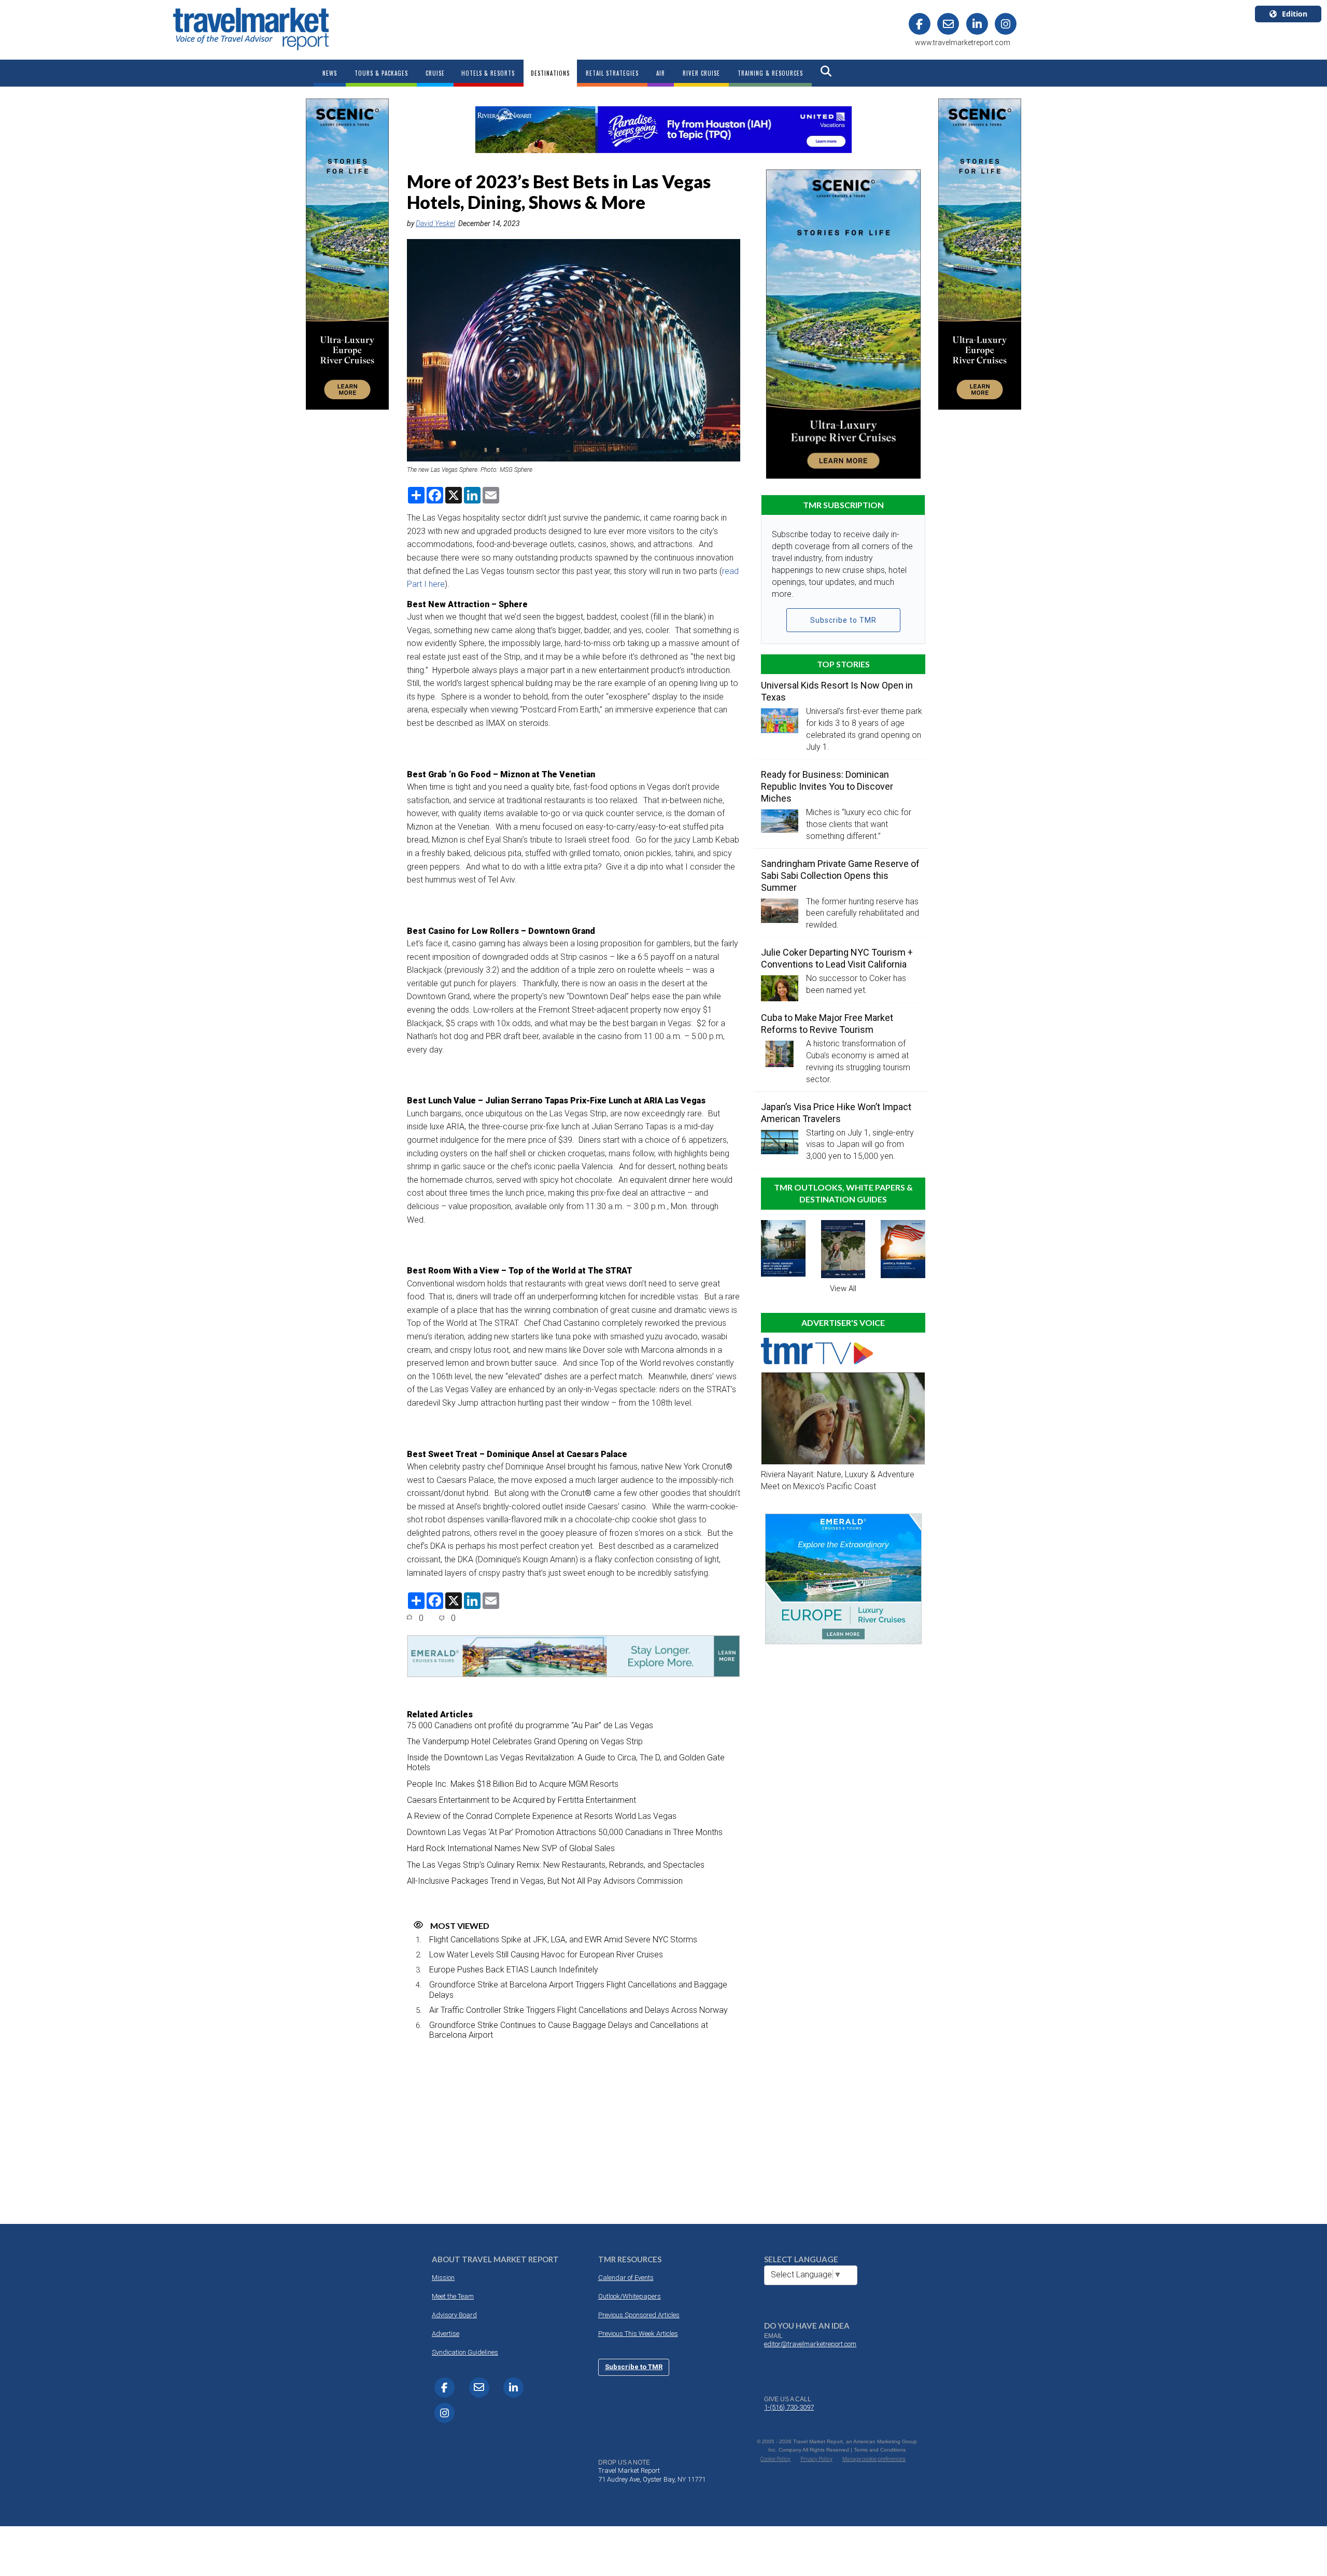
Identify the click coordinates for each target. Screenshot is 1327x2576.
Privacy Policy (816, 2459)
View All (843, 1289)
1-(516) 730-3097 (789, 2407)
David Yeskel (435, 223)
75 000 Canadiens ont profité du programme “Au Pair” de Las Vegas (530, 1725)
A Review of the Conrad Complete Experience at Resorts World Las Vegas (542, 1816)
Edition (1295, 14)
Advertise (446, 2334)
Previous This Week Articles (638, 2334)
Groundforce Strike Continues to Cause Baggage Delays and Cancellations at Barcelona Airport (569, 2030)
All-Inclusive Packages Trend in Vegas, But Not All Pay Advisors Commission (545, 1881)
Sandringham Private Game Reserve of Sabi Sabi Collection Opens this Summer (840, 876)
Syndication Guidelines (465, 2352)
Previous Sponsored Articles (639, 2315)
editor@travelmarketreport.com (810, 2344)
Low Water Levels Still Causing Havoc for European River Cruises (546, 1955)
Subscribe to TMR (843, 620)
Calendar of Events (626, 2278)
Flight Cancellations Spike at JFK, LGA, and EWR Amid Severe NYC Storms (563, 1940)
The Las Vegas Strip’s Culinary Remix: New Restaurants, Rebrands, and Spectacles (556, 1865)
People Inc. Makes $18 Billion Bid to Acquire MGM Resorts (513, 1784)
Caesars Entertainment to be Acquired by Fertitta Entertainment (521, 1800)
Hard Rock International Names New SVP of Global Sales (511, 1848)
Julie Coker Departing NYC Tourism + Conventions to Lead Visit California (837, 958)
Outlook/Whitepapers (630, 2296)
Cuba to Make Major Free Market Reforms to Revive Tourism (827, 1024)
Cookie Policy (775, 2459)
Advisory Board (454, 2315)
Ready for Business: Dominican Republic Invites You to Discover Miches (827, 786)
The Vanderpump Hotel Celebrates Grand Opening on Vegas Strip (525, 1741)
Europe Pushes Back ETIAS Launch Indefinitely (514, 1970)
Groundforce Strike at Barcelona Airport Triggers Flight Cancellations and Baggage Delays (578, 1990)
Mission (443, 2278)
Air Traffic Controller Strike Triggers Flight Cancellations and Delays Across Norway (578, 2010)
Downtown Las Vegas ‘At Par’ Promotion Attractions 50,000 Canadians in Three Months (565, 1832)
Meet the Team (453, 2296)
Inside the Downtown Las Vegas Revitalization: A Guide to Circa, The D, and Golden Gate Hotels (566, 1762)
